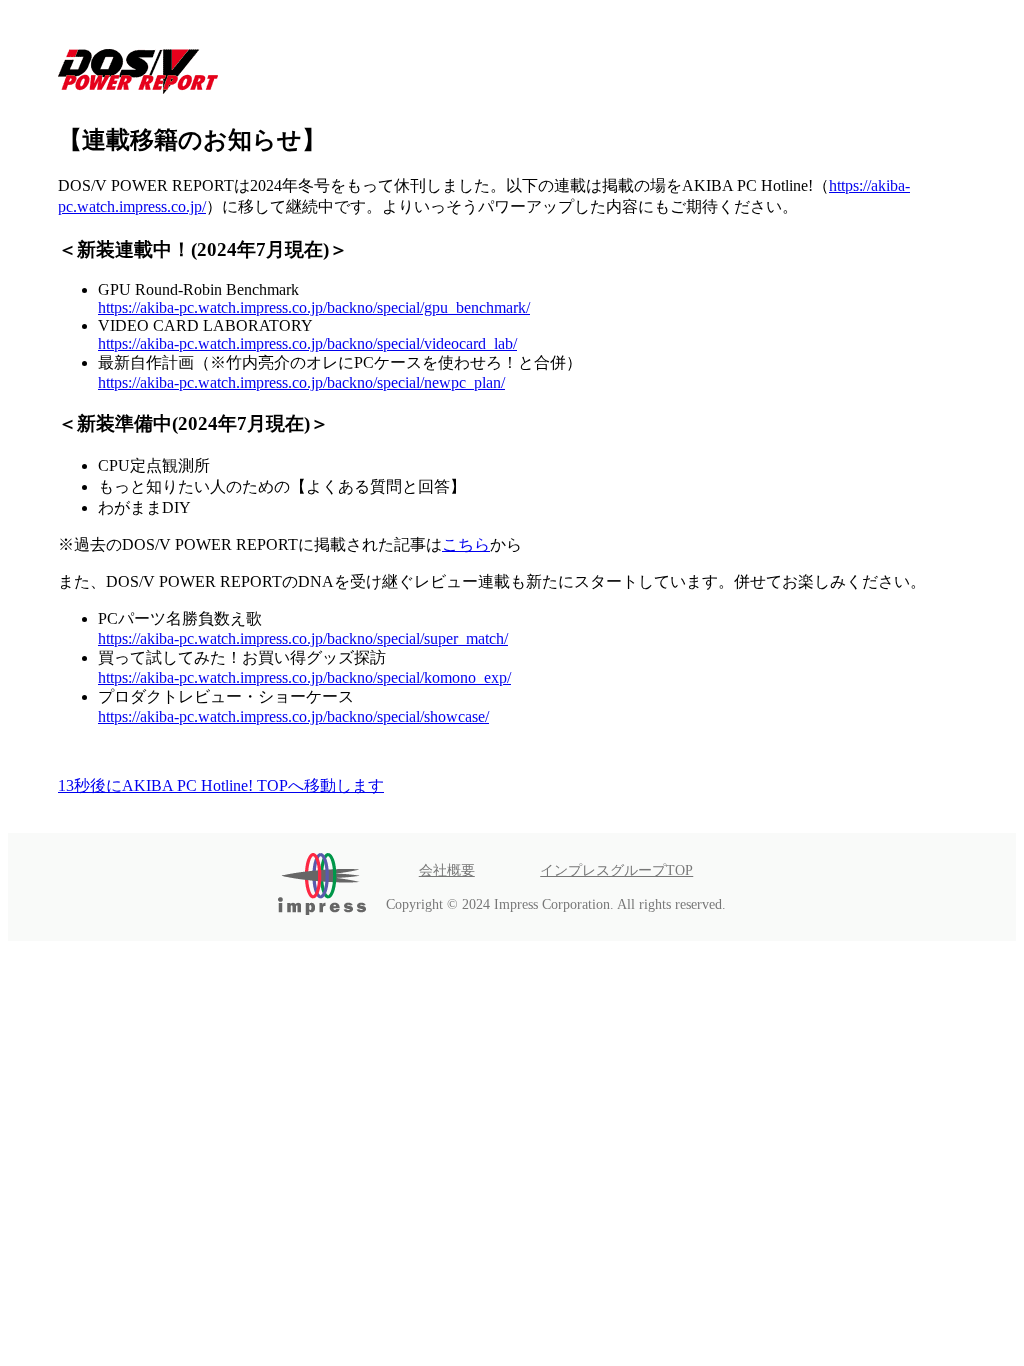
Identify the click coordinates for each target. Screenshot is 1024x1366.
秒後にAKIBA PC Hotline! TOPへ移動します (221, 785)
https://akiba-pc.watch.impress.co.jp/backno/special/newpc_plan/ (301, 382)
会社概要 (447, 870)
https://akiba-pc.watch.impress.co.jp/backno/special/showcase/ (293, 716)
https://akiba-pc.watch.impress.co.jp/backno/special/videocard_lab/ (307, 343)
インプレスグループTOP (616, 870)
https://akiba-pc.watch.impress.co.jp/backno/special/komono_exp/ (304, 677)
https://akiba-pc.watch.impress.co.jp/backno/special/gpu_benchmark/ (314, 307)
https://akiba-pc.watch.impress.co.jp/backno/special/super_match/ (303, 638)
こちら (466, 544)
